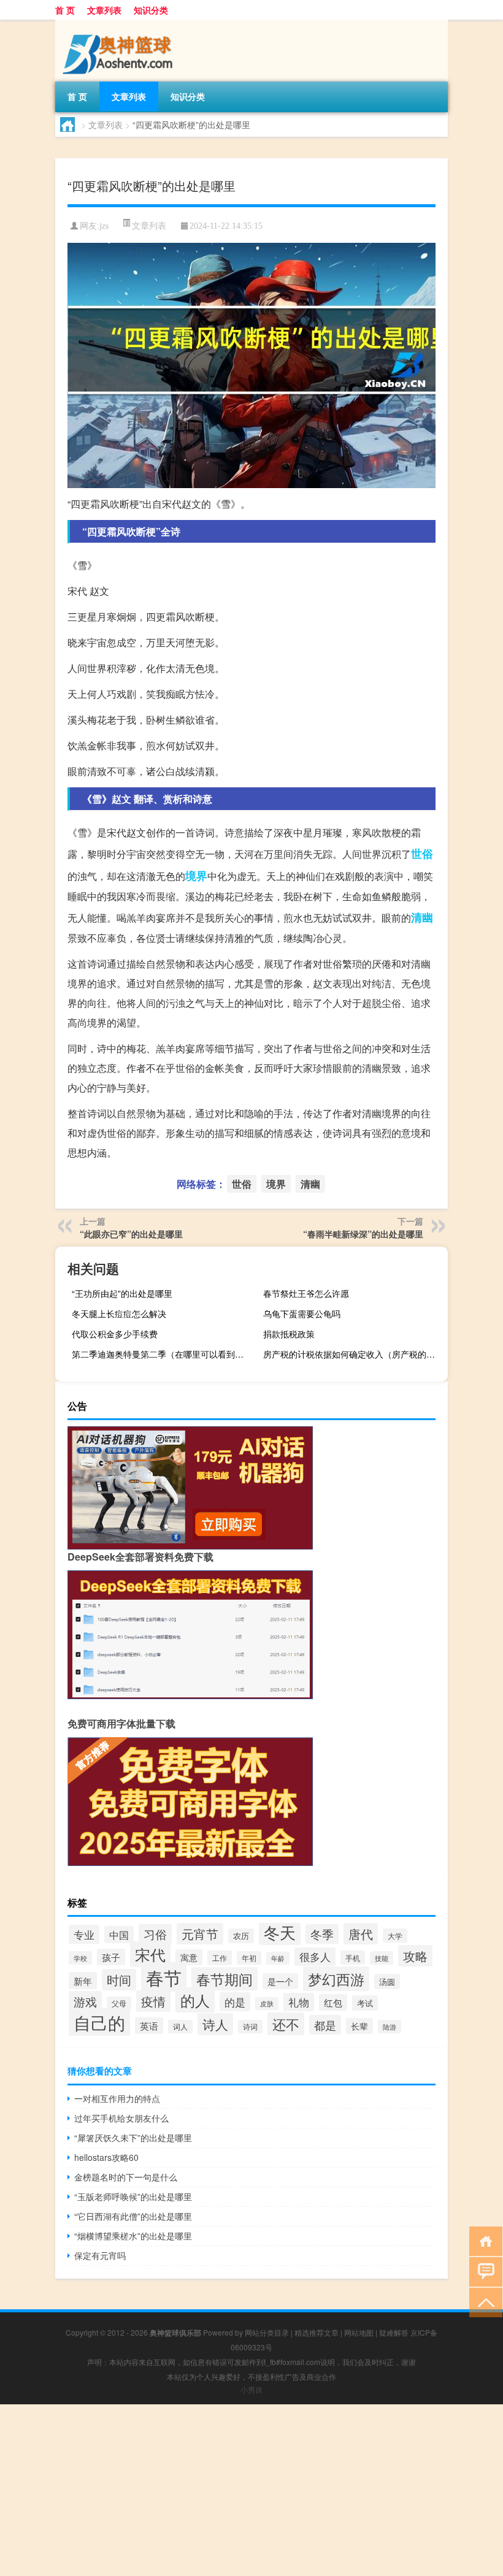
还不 (286, 2024)
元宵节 (200, 1934)
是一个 (280, 1981)
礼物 (299, 2002)
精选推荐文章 (317, 2332)
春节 (164, 1977)
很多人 (315, 1957)
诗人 (215, 2024)
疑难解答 (394, 2332)
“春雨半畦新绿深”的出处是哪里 (363, 1234)
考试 (365, 2003)
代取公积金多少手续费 (115, 1334)
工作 (220, 1958)
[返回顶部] (483, 2302)
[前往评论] (483, 2271)
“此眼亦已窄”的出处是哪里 (131, 1234)
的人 (195, 2000)
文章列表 (104, 10)
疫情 (153, 2001)
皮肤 (267, 2004)
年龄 (278, 1958)
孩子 (111, 1957)
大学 (395, 1936)
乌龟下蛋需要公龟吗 (302, 1313)
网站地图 (359, 2332)
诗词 (250, 2027)
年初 (249, 1958)
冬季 (322, 1934)
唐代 (361, 1934)
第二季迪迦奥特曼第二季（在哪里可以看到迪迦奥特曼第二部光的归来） (163, 1354)
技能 (382, 1958)
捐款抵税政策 (289, 1334)
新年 (83, 1981)
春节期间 (225, 1979)
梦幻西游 (336, 1979)
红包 (333, 2002)
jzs (104, 226)
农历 (241, 1936)
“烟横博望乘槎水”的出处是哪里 (133, 2236)
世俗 (422, 854)
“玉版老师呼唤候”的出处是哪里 (133, 2196)
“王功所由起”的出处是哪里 (122, 1293)
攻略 (415, 1956)
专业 (84, 1934)
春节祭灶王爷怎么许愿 (306, 1293)
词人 (180, 2027)
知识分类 (151, 10)
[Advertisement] (251, 2490)
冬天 (280, 1932)
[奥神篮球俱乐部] (120, 24)
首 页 (65, 10)
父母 (119, 2003)
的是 (235, 2002)
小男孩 (251, 2389)
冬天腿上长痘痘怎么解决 (119, 1313)
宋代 (150, 1954)
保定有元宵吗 (100, 2255)
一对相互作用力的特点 (117, 2098)
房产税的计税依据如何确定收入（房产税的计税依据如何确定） (354, 1354)
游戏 (85, 2001)
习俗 (155, 1934)
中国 (119, 1935)
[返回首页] (483, 2240)
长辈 (359, 2026)
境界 (196, 876)
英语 (149, 2026)
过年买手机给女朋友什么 (121, 2118)
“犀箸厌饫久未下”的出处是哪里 (133, 2138)
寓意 (189, 1957)
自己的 (99, 2022)
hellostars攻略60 (106, 2157)
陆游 (390, 2027)
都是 (325, 2025)
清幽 (422, 917)
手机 (353, 1958)
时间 (119, 1980)
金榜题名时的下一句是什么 (126, 2177)
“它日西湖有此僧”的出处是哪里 (133, 2216)
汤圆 (387, 1982)
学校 (80, 1958)
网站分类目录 (267, 2332)
